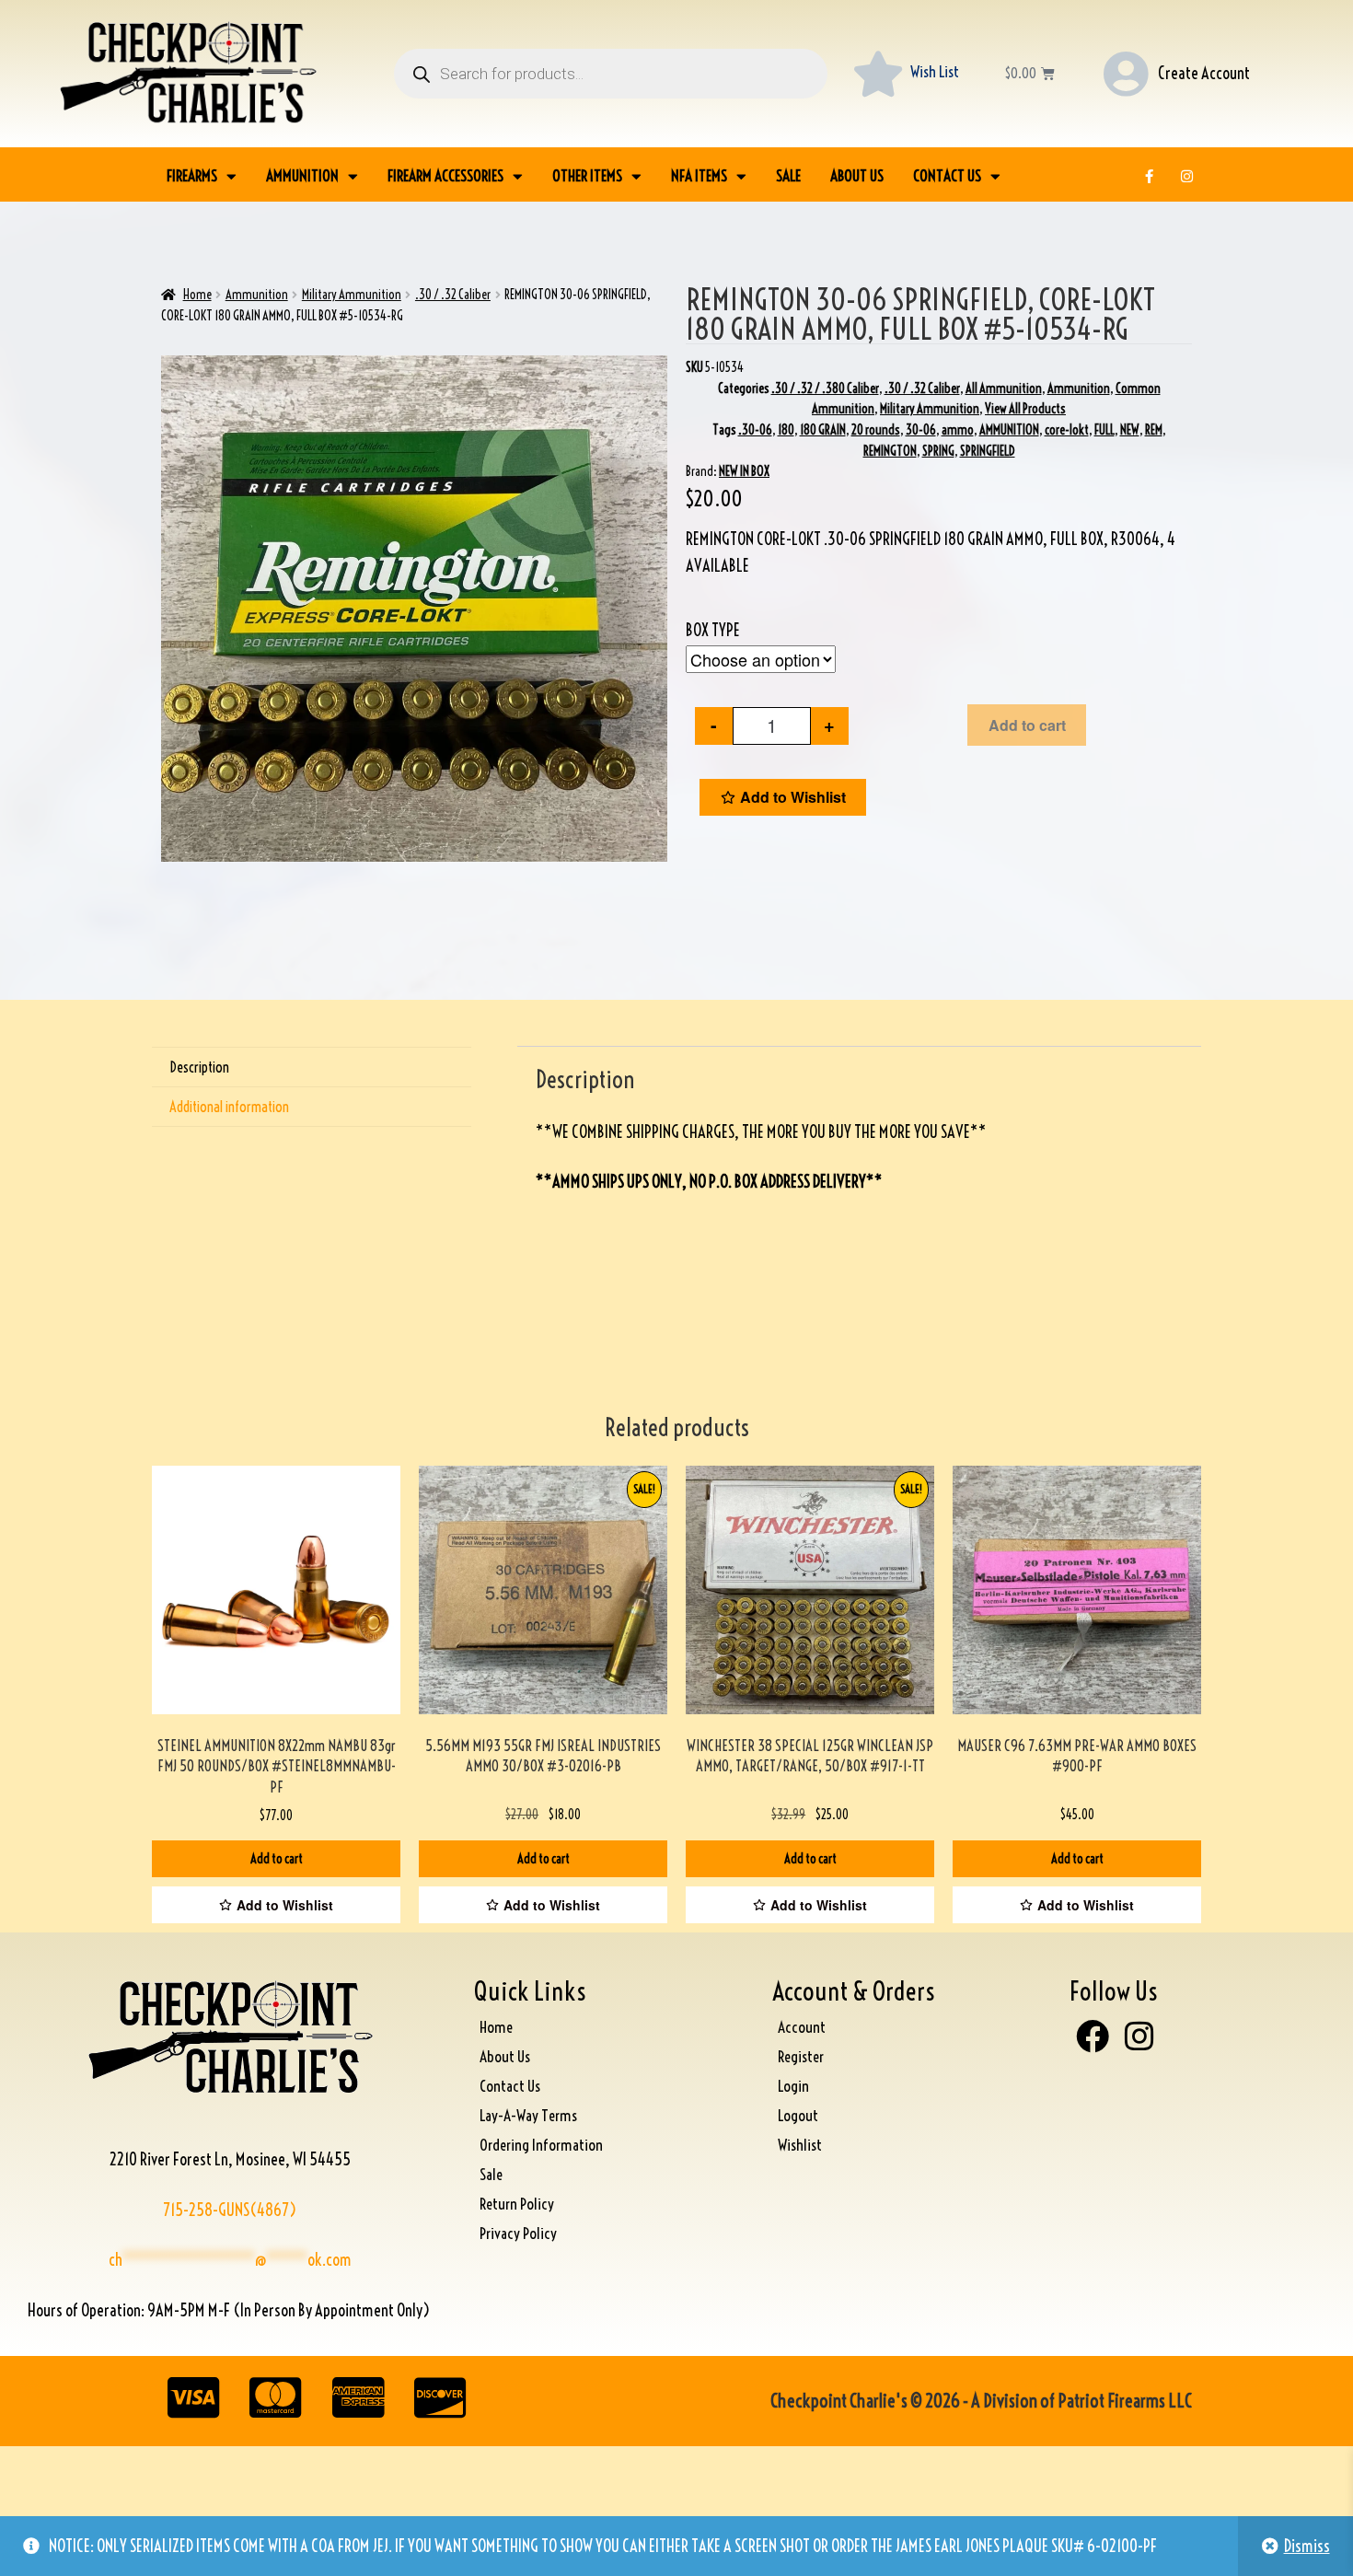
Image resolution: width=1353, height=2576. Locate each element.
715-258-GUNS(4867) (230, 2210)
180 (786, 430)
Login (793, 2086)
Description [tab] (199, 1067)
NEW (1130, 430)
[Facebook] (1093, 2036)
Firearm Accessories (445, 175)
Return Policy (517, 2204)
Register (801, 2056)
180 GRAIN (823, 430)
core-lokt (1067, 430)
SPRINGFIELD (988, 451)
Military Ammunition (352, 295)
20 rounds (876, 430)
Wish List (935, 71)
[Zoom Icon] (414, 609)
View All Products (1025, 409)
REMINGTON (890, 451)
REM (1154, 430)
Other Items (587, 175)
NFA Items (699, 175)
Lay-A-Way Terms (528, 2115)
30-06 (921, 430)
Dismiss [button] (1307, 2546)
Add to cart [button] (277, 1859)
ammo (958, 430)
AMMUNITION (1009, 430)
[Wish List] (878, 74)
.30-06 (755, 430)
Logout (798, 2115)
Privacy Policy (518, 2233)
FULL (1104, 430)
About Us (857, 175)
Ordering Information (541, 2145)
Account (802, 2027)
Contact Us (947, 175)
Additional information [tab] (229, 1107)
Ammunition (302, 175)
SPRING (938, 451)
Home (197, 295)
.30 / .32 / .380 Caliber (825, 389)
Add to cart (1027, 725)
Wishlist (800, 2145)
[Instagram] (1187, 176)
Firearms (192, 175)
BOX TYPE (713, 630)
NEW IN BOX (744, 471)
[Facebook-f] (1150, 176)
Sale (788, 175)
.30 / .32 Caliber (453, 295)
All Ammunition (1004, 389)
